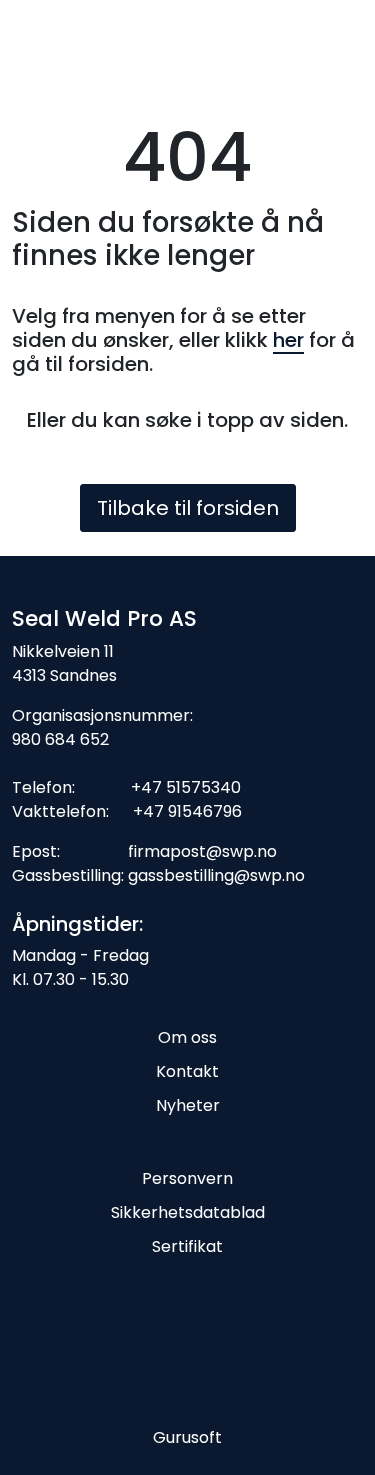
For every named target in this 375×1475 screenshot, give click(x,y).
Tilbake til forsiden (188, 508)
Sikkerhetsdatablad (188, 1212)
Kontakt (187, 1071)
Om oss (187, 1037)
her (288, 340)
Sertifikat (187, 1246)
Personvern (187, 1178)
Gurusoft (187, 1437)
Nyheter (188, 1105)
